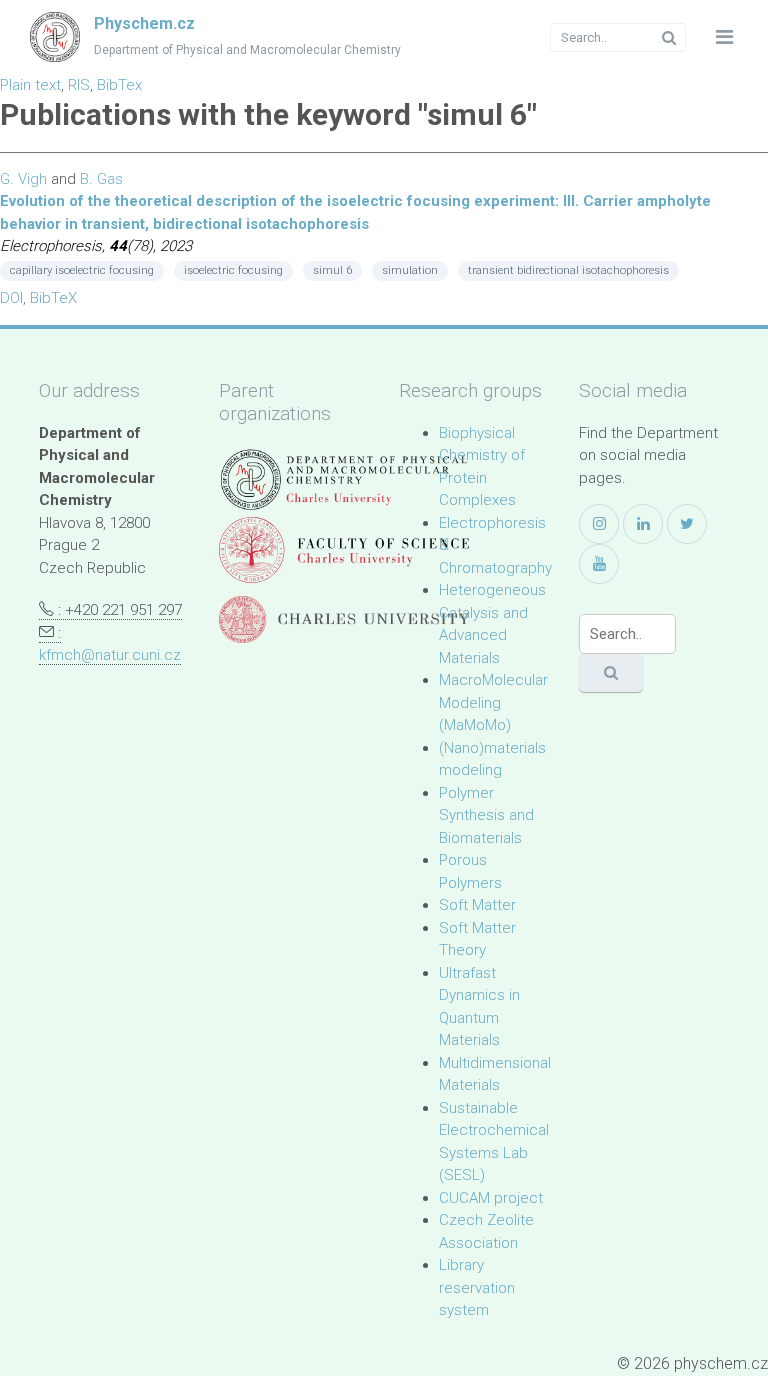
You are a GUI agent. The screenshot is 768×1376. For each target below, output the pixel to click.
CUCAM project (491, 1198)
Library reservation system (477, 1287)
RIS (79, 85)
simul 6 (332, 270)
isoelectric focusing (233, 270)
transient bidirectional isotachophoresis (568, 270)
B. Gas (101, 179)
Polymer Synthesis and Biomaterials (486, 815)
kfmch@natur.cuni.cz (110, 655)
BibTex (119, 85)
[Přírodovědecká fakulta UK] (344, 549)
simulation (410, 270)
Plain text (30, 85)
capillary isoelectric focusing (82, 270)
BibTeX (53, 298)
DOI (11, 298)
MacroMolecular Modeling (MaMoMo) (493, 702)
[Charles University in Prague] (344, 619)
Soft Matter (477, 905)
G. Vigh (23, 179)
